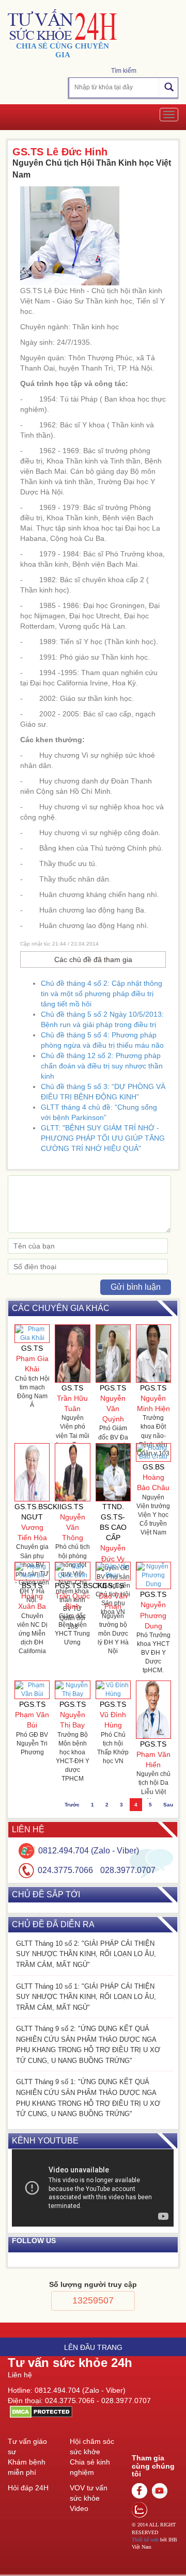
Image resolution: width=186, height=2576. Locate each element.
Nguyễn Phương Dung (153, 1615)
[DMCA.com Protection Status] (40, 2411)
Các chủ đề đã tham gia (93, 959)
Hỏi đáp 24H (28, 2488)
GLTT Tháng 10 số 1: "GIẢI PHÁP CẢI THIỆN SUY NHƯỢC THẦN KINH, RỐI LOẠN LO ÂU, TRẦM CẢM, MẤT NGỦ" (86, 1997)
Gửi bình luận (136, 1287)
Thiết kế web (145, 2540)
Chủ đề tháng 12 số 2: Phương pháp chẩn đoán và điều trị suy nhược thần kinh (102, 1066)
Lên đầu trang (93, 2347)
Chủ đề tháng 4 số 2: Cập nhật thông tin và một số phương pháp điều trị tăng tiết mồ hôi (102, 994)
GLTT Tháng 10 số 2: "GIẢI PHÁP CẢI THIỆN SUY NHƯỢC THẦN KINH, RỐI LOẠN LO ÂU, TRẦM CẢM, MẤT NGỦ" (86, 1954)
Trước (72, 1805)
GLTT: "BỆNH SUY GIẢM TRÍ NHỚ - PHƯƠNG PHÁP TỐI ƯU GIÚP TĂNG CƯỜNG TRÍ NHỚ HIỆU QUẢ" (103, 1138)
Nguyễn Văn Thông (73, 1527)
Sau (168, 1805)
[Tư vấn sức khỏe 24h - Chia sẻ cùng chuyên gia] (63, 25)
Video (79, 2508)
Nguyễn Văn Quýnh (113, 1409)
